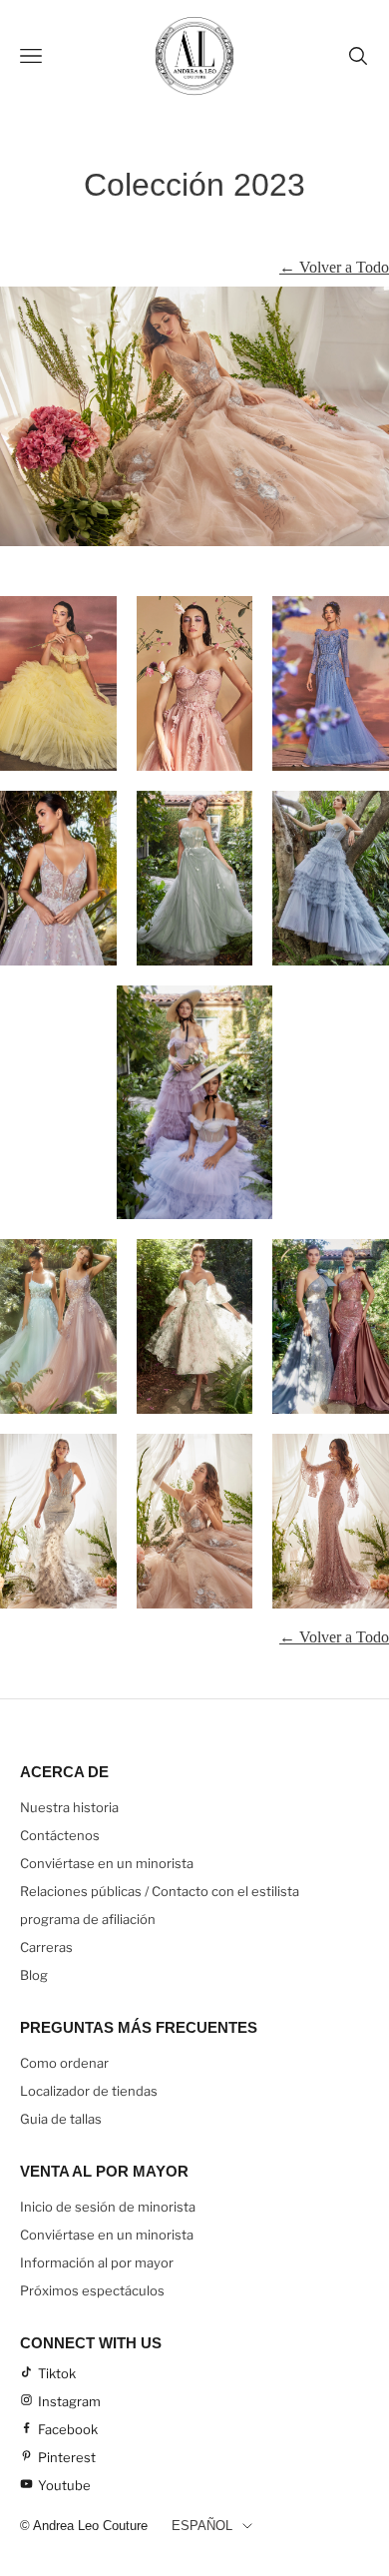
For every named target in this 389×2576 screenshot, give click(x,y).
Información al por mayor (97, 2262)
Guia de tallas (61, 2119)
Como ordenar (64, 2063)
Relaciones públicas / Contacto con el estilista (160, 1891)
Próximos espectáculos (92, 2290)
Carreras (46, 1947)
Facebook (68, 2429)
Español (202, 2526)
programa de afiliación (88, 1919)
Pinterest (67, 2457)
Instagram (69, 2401)
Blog (34, 1975)
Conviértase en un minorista (107, 1863)
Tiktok (57, 2373)
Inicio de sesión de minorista (108, 2207)
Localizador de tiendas (89, 2091)
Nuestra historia (69, 1807)
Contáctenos (60, 1835)
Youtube (64, 2485)
